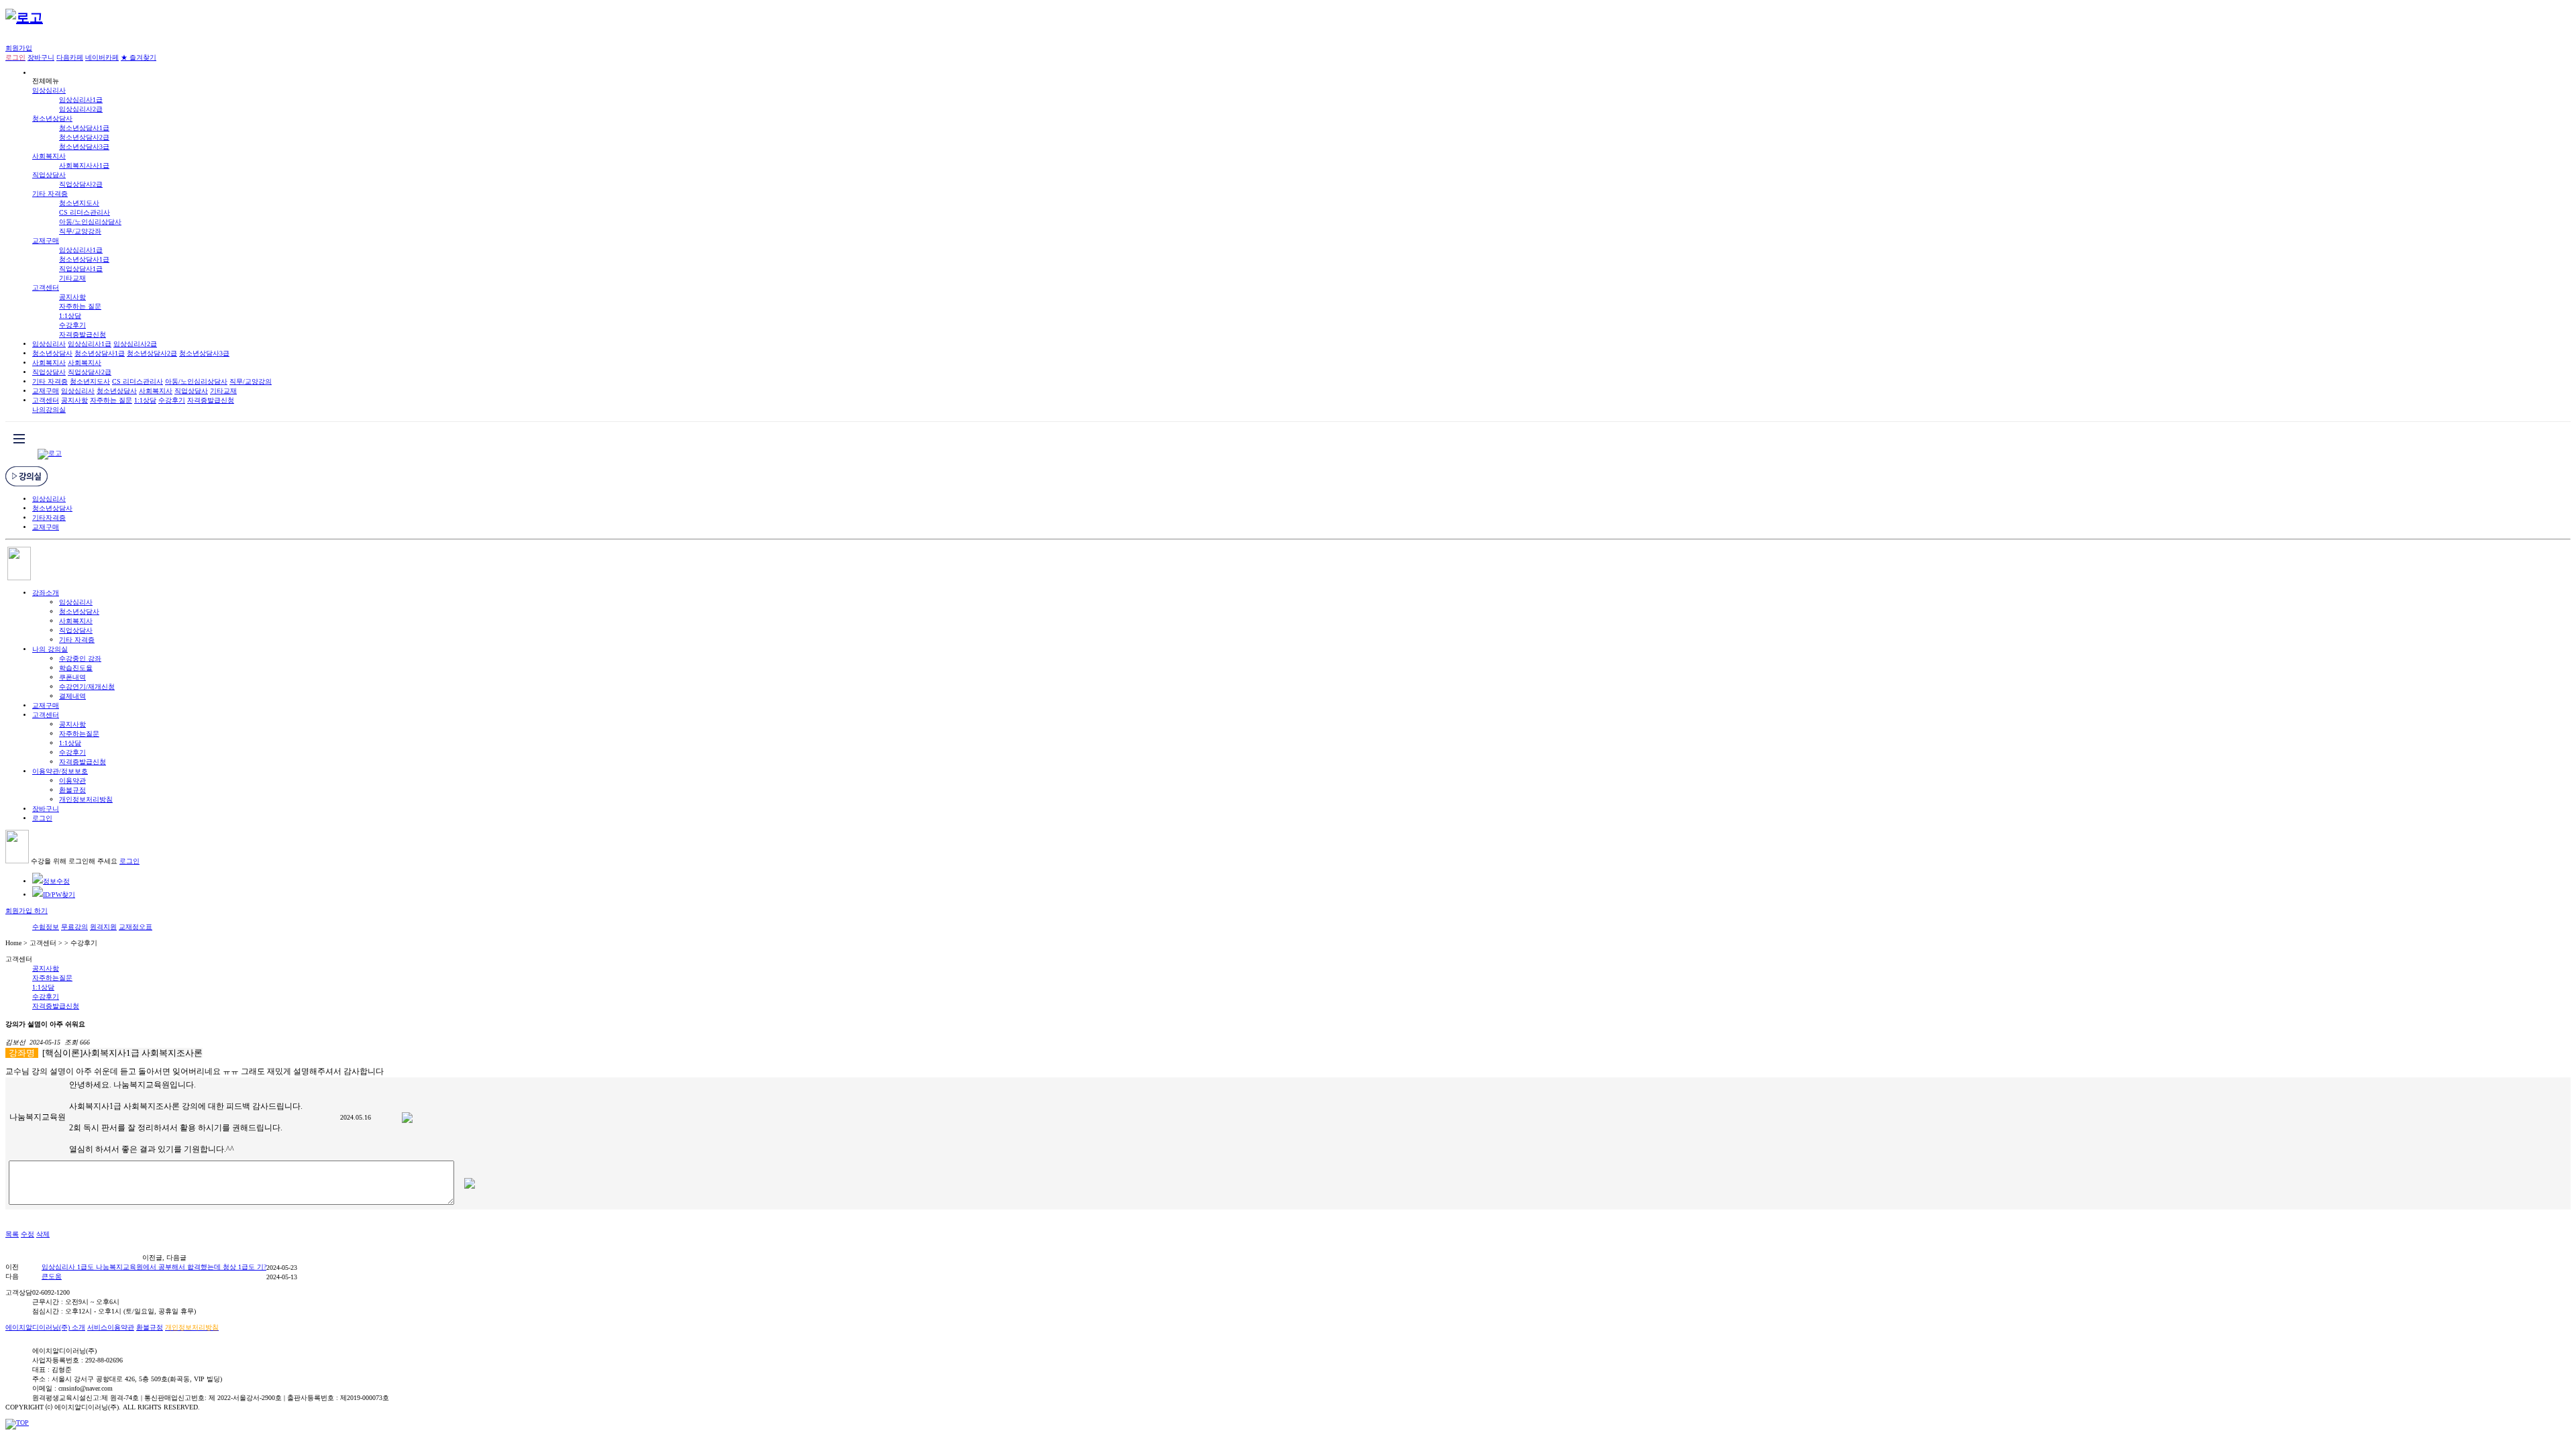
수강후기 (72, 325)
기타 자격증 (50, 194)
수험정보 (46, 927)
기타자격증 (49, 518)
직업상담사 (49, 175)
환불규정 (72, 790)
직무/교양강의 (251, 381)
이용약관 (72, 781)
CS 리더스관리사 (85, 212)
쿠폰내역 (72, 677)
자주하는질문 (79, 734)
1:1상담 (70, 316)
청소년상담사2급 (84, 137)
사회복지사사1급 (84, 165)
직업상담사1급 (81, 269)
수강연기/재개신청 (87, 687)
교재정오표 (136, 927)
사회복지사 (49, 156)
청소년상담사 (52, 118)
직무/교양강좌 (80, 231)
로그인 (42, 818)
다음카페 (70, 57)
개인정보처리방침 (86, 799)
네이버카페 (102, 57)
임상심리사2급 (81, 109)
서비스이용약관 (111, 1327)
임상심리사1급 (81, 100)
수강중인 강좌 (80, 658)
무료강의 (74, 927)
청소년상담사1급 (84, 128)
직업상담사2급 (81, 184)
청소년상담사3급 (84, 147)
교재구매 (46, 240)
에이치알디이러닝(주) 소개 (45, 1327)
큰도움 (52, 1276)
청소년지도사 (79, 203)
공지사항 (72, 297)
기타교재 (72, 278)
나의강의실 (49, 410)
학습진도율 (76, 668)
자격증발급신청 (83, 334)
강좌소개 (46, 593)
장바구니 (41, 57)
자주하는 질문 (80, 306)
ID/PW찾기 (59, 895)
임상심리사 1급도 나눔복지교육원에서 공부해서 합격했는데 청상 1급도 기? (154, 1267)
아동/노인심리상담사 (90, 222)
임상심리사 (49, 90)
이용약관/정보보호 (60, 771)
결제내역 (72, 696)
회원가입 (19, 48)
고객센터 (46, 287)
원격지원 (103, 927)
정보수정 (56, 881)
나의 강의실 (50, 649)
